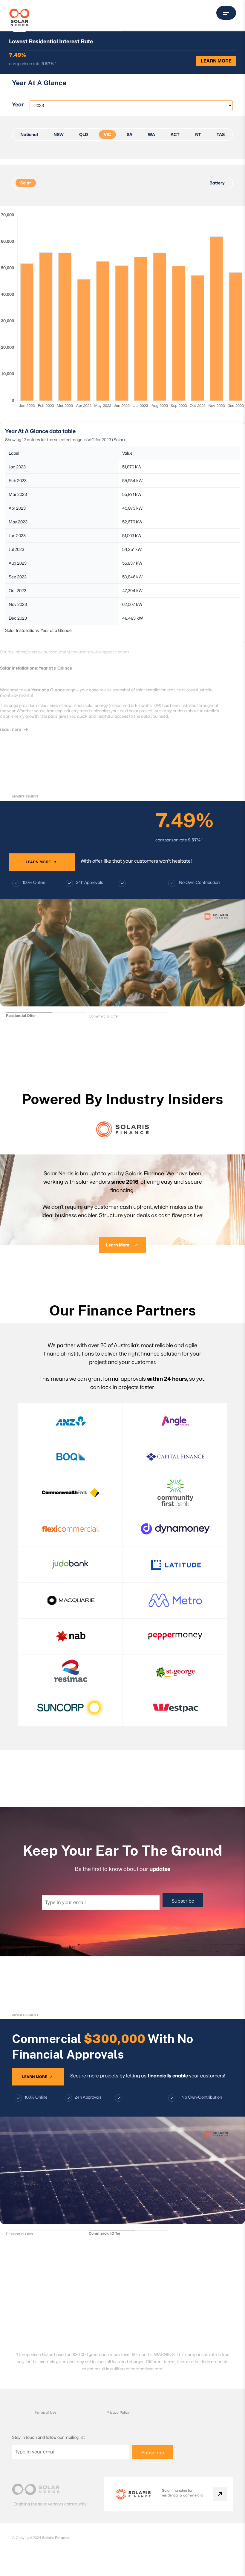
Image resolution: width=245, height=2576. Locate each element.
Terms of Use (45, 2412)
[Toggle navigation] (226, 13)
